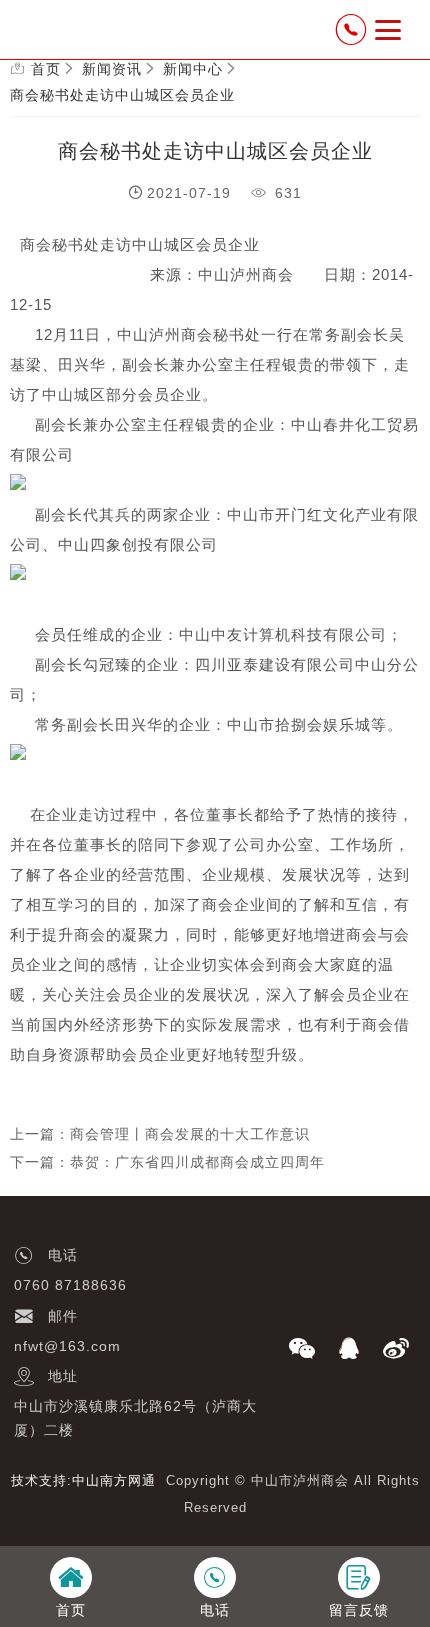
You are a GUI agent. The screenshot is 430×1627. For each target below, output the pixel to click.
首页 (46, 69)
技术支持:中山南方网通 (83, 1480)
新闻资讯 (112, 69)
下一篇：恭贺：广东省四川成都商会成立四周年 (167, 1162)
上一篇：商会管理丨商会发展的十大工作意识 (160, 1134)
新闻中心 (193, 69)
